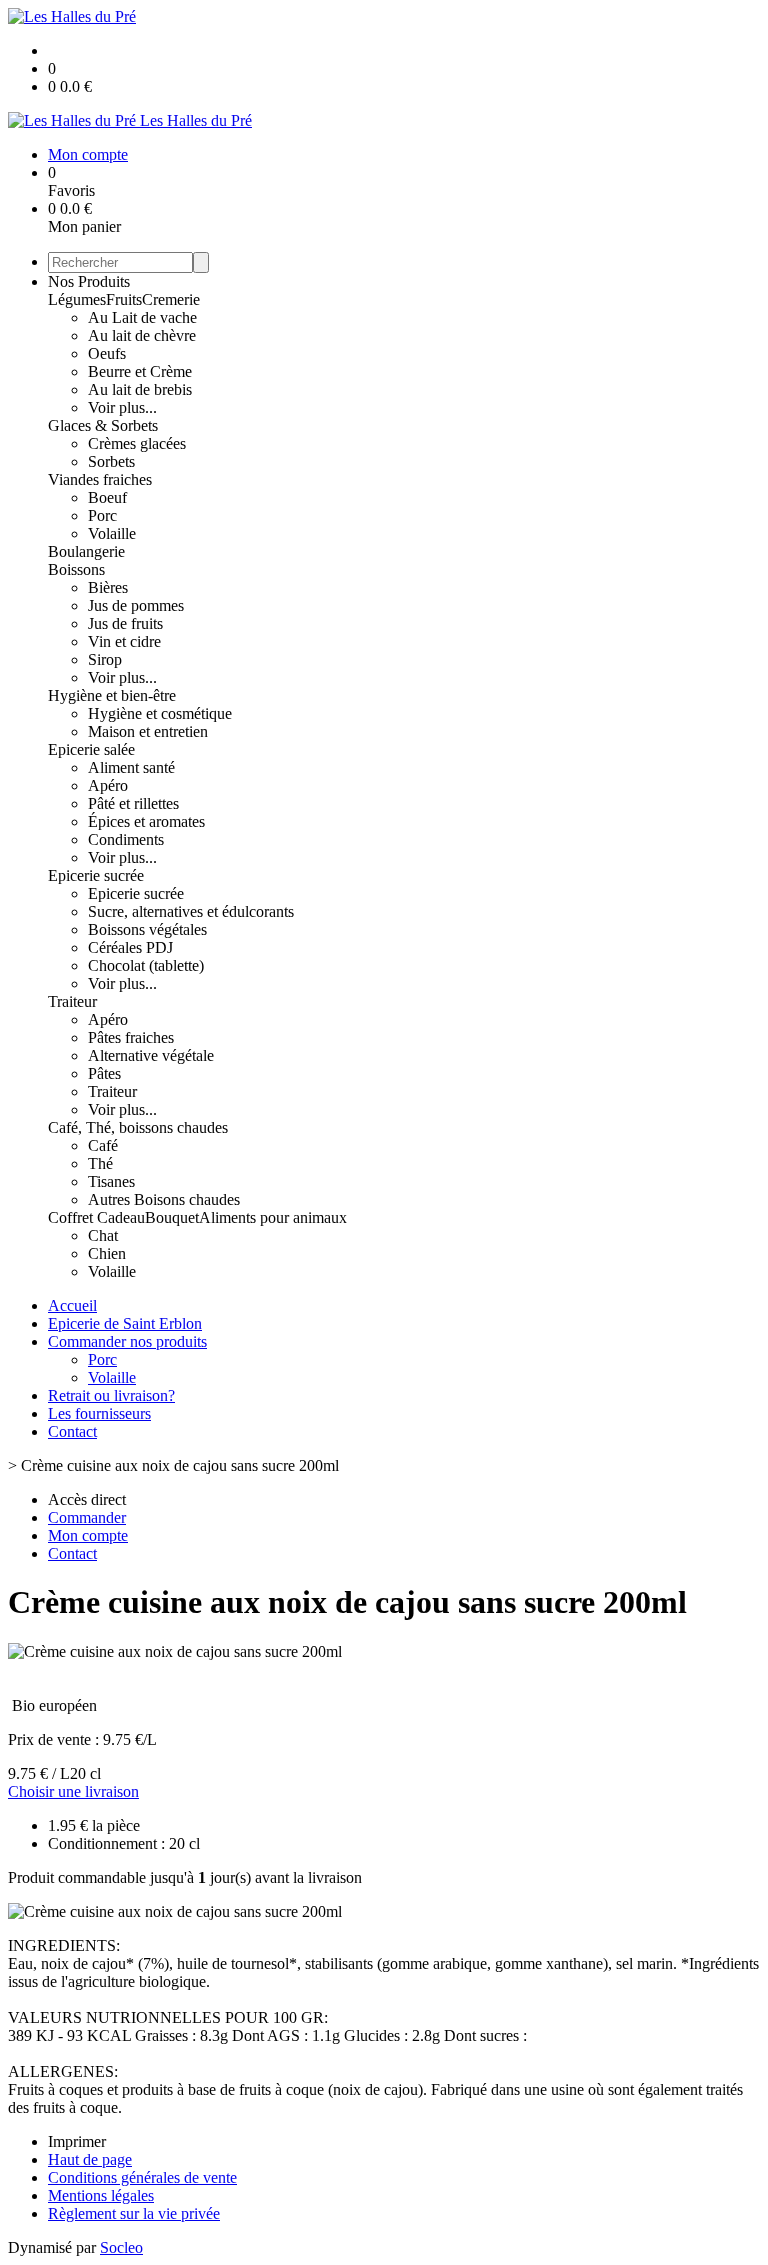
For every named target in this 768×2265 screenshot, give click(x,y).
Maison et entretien (148, 731)
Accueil (72, 1305)
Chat (103, 1235)
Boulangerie (86, 551)
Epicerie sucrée (96, 875)
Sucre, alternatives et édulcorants (191, 911)
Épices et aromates (146, 821)
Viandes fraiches (100, 479)
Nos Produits (89, 281)
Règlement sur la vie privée (134, 2213)
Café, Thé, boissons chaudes (138, 1127)
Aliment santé (131, 767)
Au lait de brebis (140, 389)
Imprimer (77, 2141)
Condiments (126, 839)
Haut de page (90, 2159)
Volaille (112, 533)
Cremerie (171, 299)
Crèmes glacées (137, 443)
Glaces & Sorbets (103, 425)
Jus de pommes (136, 605)
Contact (72, 1431)
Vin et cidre (124, 641)
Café (103, 1145)
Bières (108, 587)
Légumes (77, 299)
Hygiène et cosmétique (160, 713)
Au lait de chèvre (142, 335)
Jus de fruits (125, 623)
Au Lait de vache (142, 317)
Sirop (105, 659)
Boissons (76, 569)
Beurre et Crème (140, 371)
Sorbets (111, 461)
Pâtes (104, 1073)
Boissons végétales (147, 929)
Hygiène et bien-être (112, 695)
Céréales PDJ (130, 947)
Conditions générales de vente (142, 2177)
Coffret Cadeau (96, 1217)
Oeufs (107, 353)
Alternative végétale (151, 1055)
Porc (102, 515)
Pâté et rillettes (133, 803)
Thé (100, 1163)
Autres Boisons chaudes (164, 1199)
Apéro (108, 785)
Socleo (121, 2247)
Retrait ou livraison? (111, 1395)
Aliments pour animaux (273, 1217)
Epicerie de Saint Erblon (125, 1323)
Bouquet (172, 1217)
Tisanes (111, 1181)
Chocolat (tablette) (146, 965)
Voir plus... (122, 407)
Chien (107, 1253)
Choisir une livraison (73, 1791)
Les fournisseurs (99, 1413)
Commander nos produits (127, 1341)
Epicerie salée (91, 749)
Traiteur (72, 1001)
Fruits (124, 299)
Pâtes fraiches (131, 1037)
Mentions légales (101, 2195)
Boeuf (107, 497)
